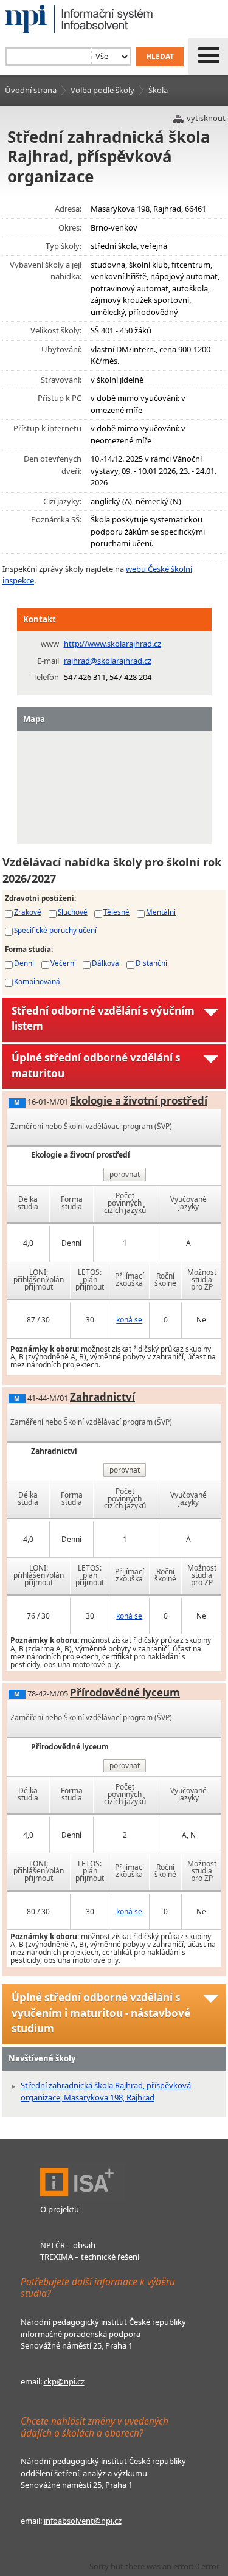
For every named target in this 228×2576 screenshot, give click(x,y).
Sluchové (73, 912)
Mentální (161, 912)
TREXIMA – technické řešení (90, 2257)
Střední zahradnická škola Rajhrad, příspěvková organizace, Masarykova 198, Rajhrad (106, 2091)
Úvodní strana (31, 90)
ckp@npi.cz (64, 2381)
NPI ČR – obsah (68, 2245)
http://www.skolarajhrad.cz (112, 644)
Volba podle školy (102, 90)
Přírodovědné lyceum (125, 1692)
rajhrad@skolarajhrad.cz (108, 661)
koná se (129, 1320)
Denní (24, 963)
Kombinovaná (37, 981)
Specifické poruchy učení (55, 930)
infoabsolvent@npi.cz (83, 2521)
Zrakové (28, 912)
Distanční (151, 963)
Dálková (105, 963)
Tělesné (116, 912)
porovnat (125, 1174)
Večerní (63, 963)
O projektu (60, 2209)
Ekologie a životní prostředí (139, 1101)
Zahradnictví (102, 1397)
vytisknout (206, 118)
